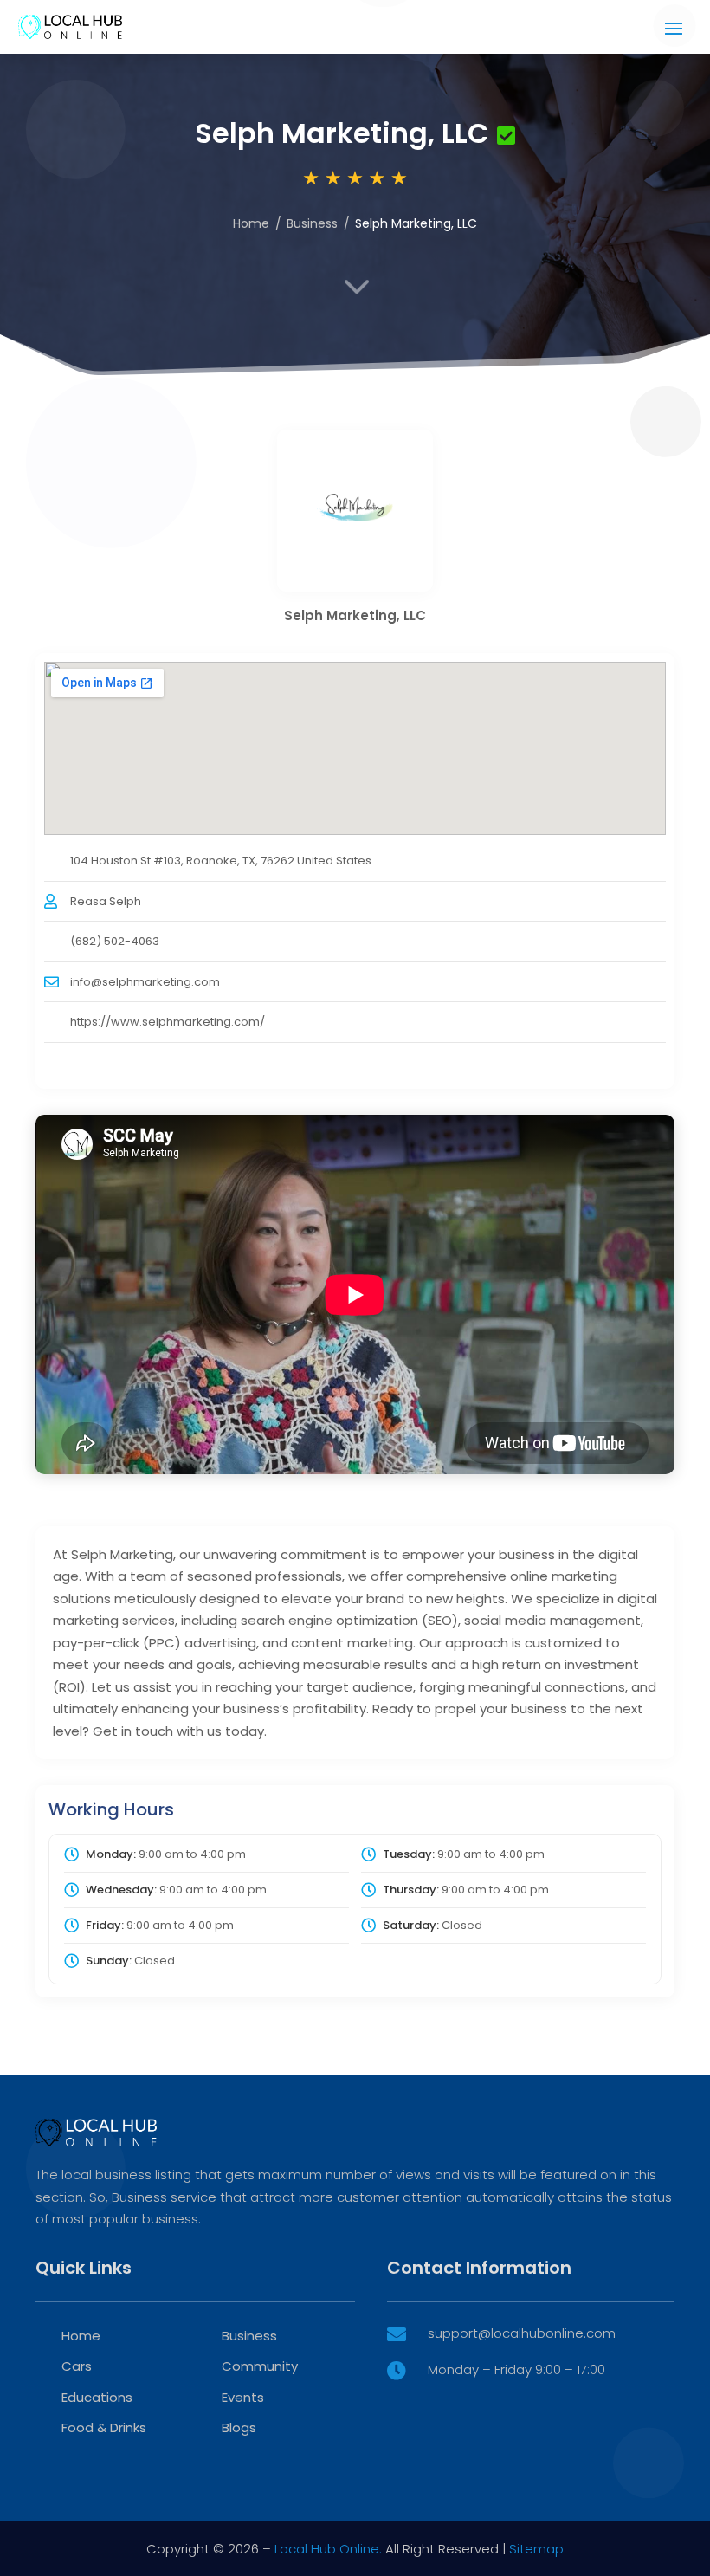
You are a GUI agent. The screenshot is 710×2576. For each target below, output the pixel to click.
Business (312, 223)
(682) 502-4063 (115, 941)
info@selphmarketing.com (145, 982)
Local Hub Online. (328, 2549)
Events (243, 2397)
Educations (97, 2397)
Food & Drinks (104, 2427)
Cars (77, 2366)
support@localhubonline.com (522, 2333)
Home (251, 223)
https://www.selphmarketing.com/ (168, 1022)
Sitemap (536, 2549)
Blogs (239, 2427)
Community (260, 2366)
